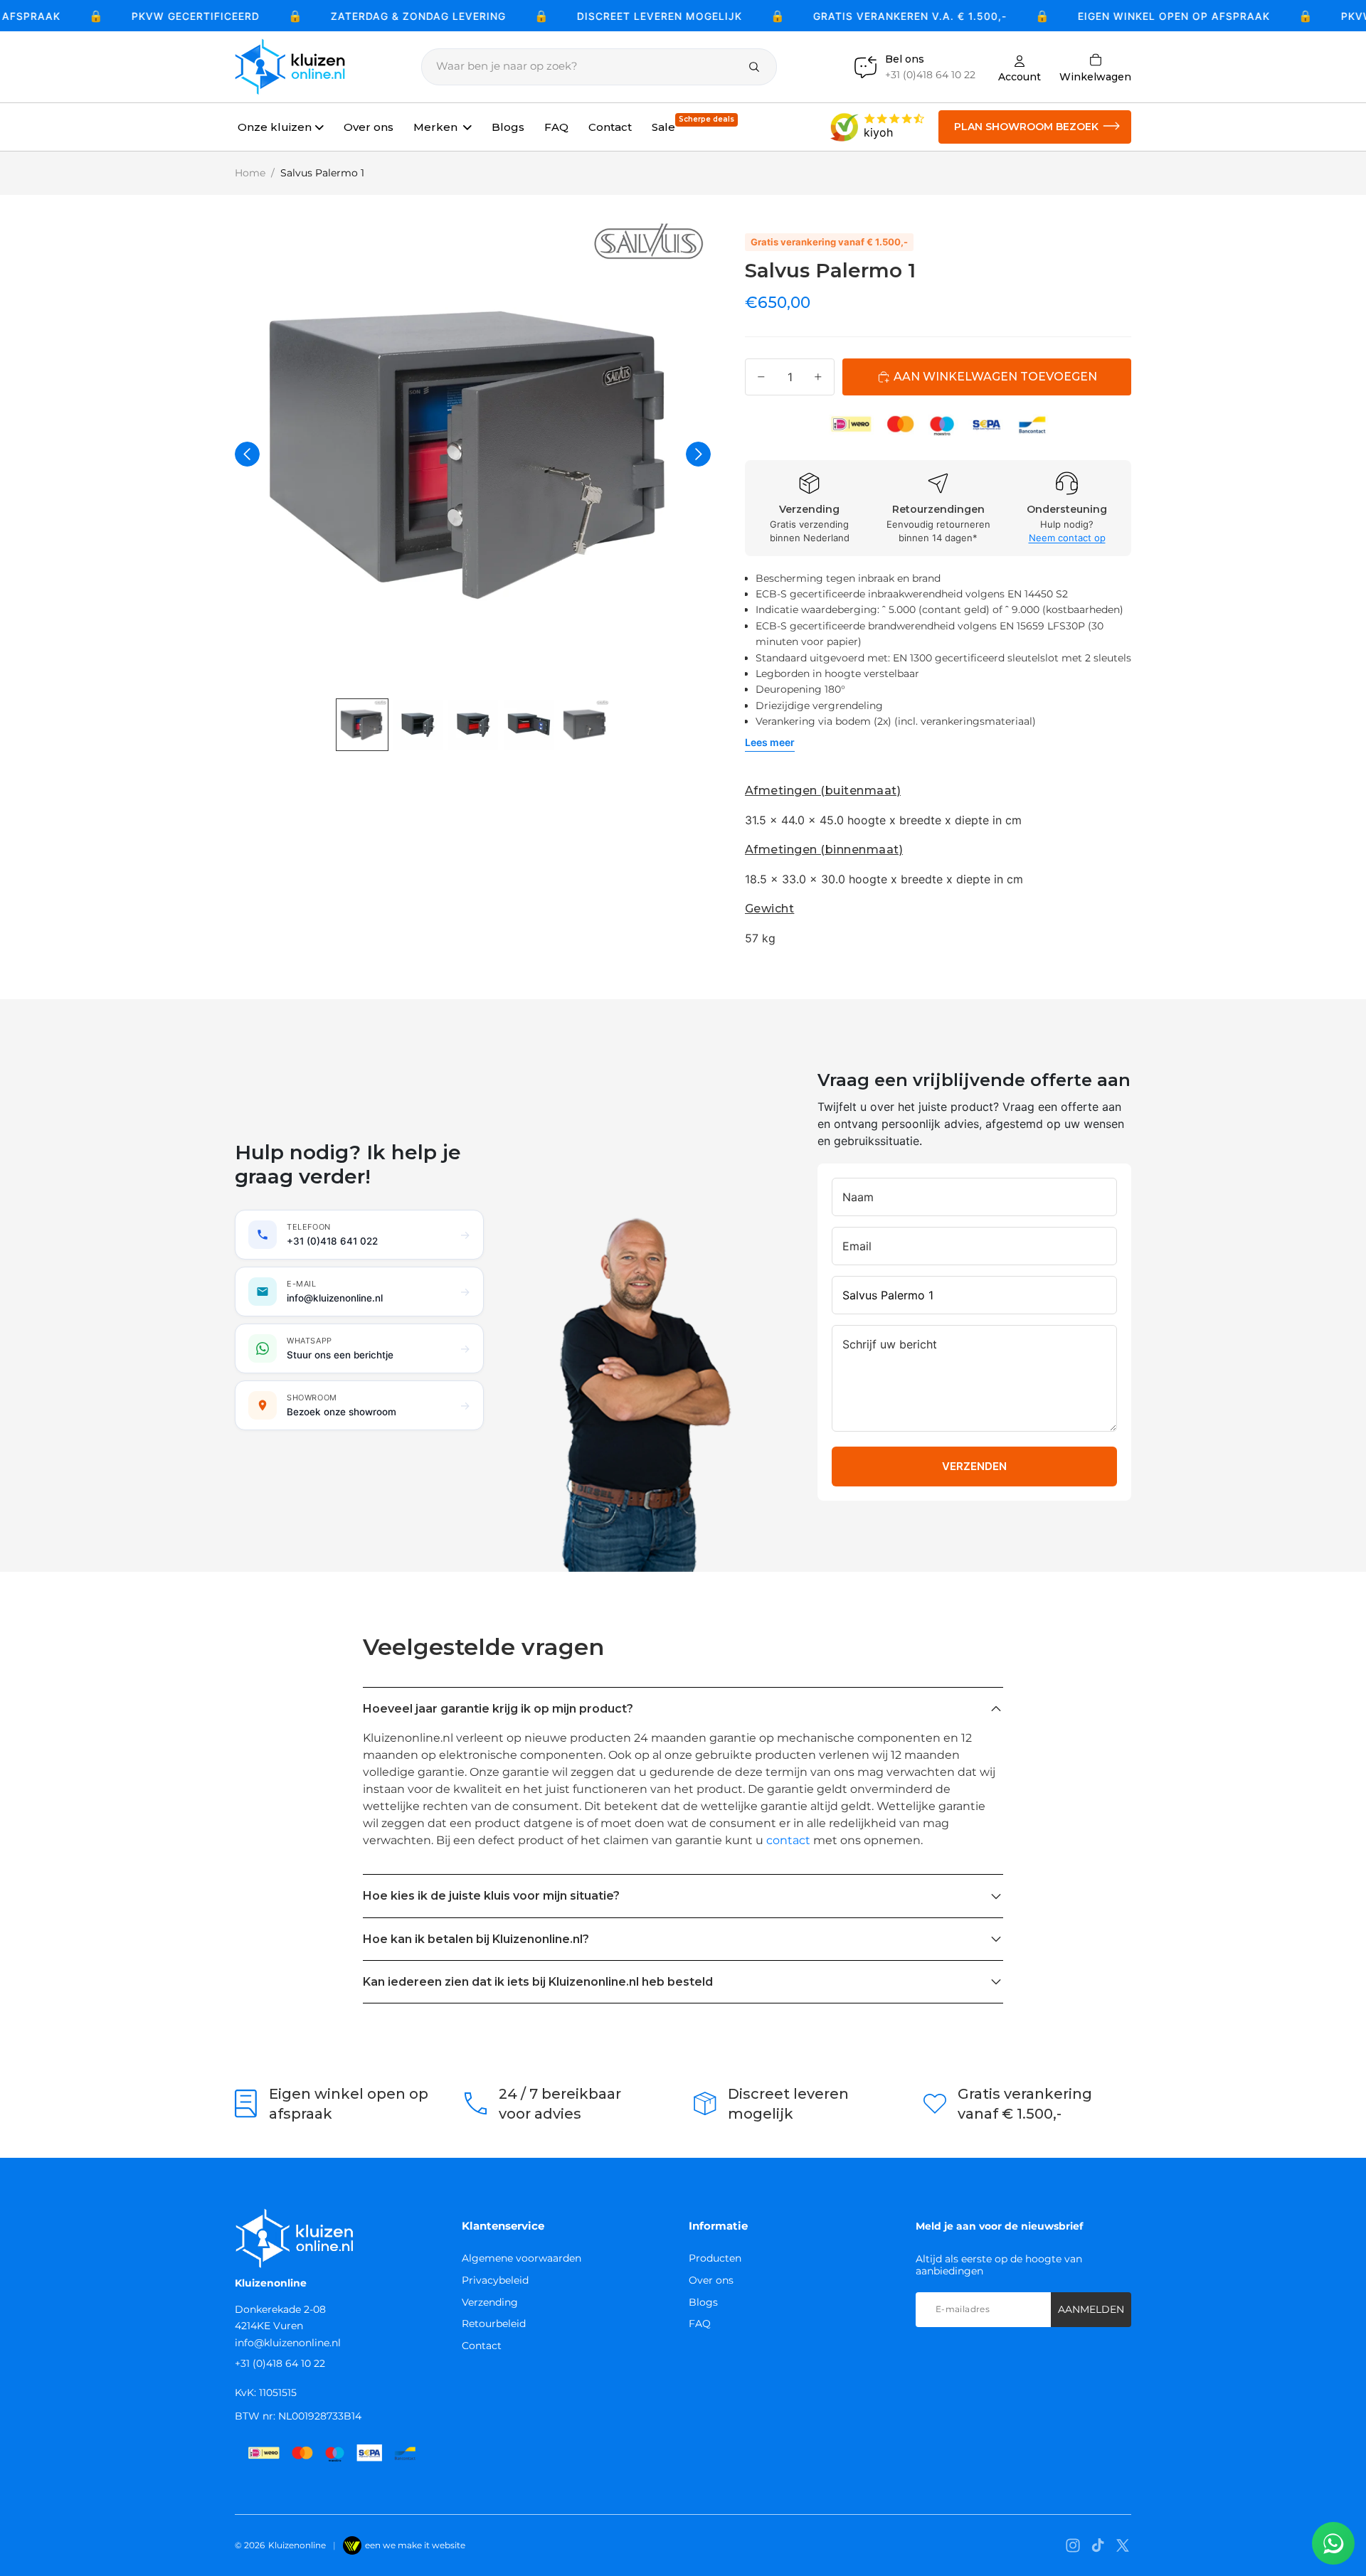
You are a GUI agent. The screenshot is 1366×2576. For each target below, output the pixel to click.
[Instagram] (1073, 2545)
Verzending (490, 2302)
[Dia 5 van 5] (584, 725)
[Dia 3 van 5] (473, 725)
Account (1020, 76)
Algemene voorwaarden (521, 2258)
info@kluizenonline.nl (288, 2343)
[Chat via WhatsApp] (1333, 2543)
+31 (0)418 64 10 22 (280, 2363)
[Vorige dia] (247, 454)
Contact (482, 2346)
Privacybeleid (495, 2280)
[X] (1123, 2545)
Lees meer (770, 742)
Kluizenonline (297, 2545)
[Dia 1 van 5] (362, 725)
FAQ (700, 2324)
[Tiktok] (1098, 2545)
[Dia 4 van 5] (529, 725)
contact (788, 1840)
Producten (715, 2258)
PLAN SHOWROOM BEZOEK (1026, 127)
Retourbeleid (494, 2324)
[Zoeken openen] (599, 67)
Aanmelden (1091, 2309)
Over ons (711, 2280)
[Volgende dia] (698, 454)
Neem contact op (1067, 538)
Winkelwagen (1095, 67)
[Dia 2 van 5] (418, 725)
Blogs (703, 2302)
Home (250, 173)
